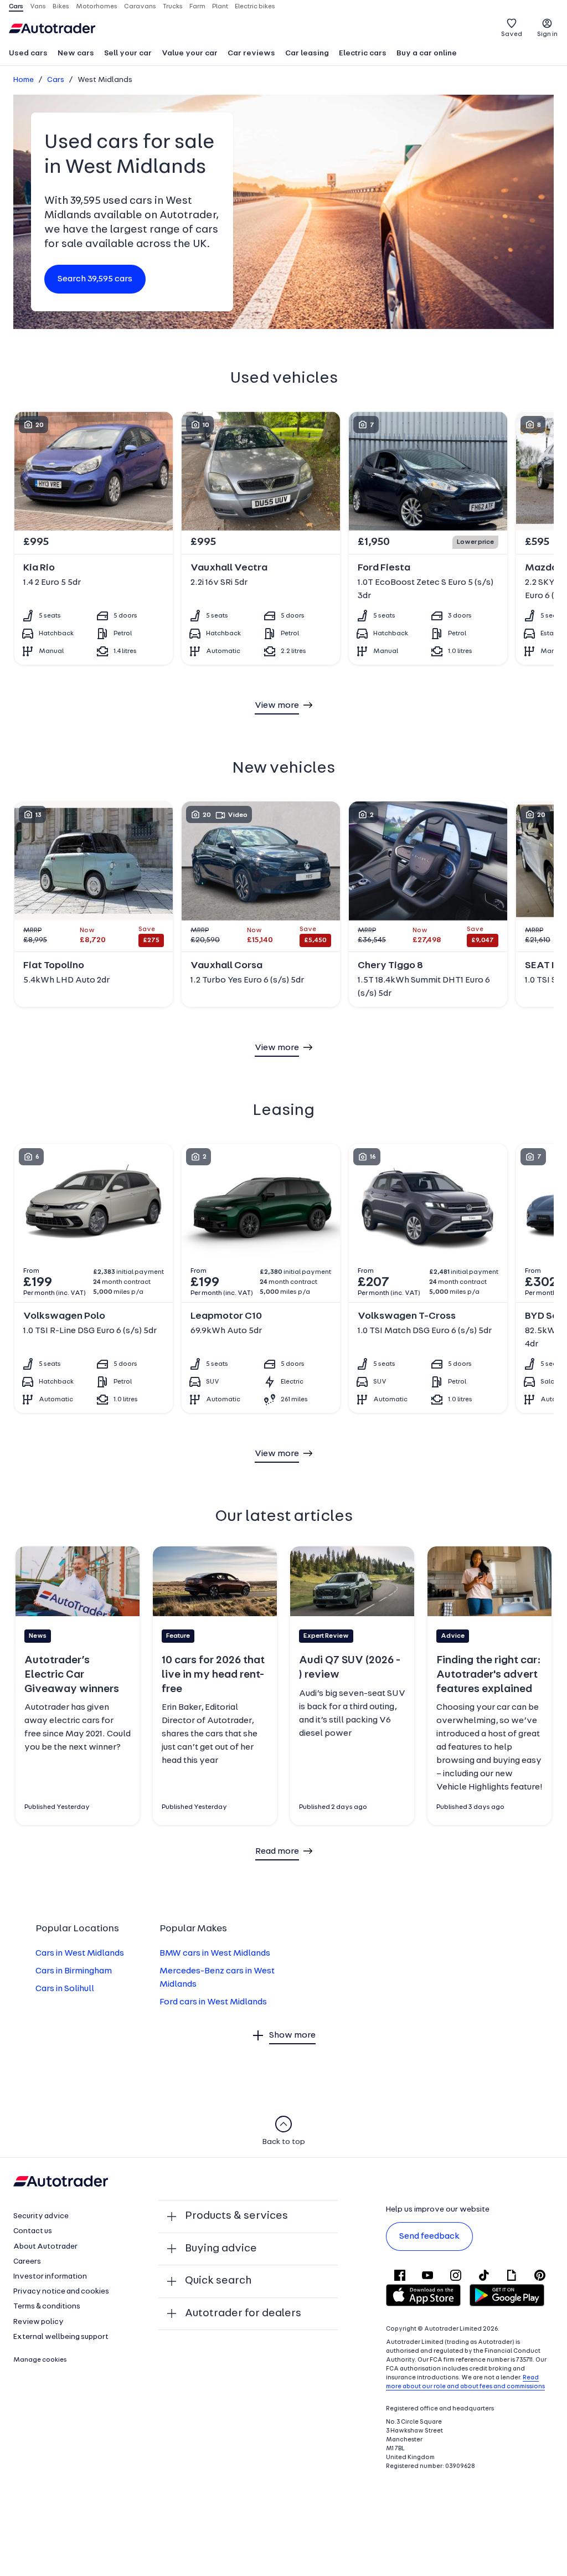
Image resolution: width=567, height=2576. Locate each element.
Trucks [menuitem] (173, 7)
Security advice (41, 2216)
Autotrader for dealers (243, 2313)
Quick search (218, 2281)
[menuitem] (28, 54)
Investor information (50, 2277)
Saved (512, 34)
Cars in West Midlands (80, 1953)
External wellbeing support (61, 2337)
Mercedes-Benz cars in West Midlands (217, 1978)
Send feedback (429, 2236)
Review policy (38, 2322)
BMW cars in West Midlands (215, 1953)
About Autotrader (45, 2247)
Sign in (547, 34)
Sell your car (128, 53)
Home (24, 80)
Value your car (190, 53)
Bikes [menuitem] (61, 7)
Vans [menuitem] (38, 7)
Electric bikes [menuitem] (255, 7)
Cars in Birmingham (74, 1971)
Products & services (236, 2216)
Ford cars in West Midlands (213, 2002)
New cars (76, 53)
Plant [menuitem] (220, 7)
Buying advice (221, 2249)
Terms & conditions (47, 2307)
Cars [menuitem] (16, 7)
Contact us (33, 2231)
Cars (56, 80)
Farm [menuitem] (197, 7)
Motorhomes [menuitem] (97, 7)
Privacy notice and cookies (61, 2292)
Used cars (28, 53)
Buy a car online (427, 53)
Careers (27, 2262)
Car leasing (307, 53)
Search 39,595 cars (95, 279)
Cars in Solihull (65, 1989)
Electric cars (363, 53)
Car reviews (251, 53)
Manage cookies (40, 2360)
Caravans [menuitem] (140, 7)
